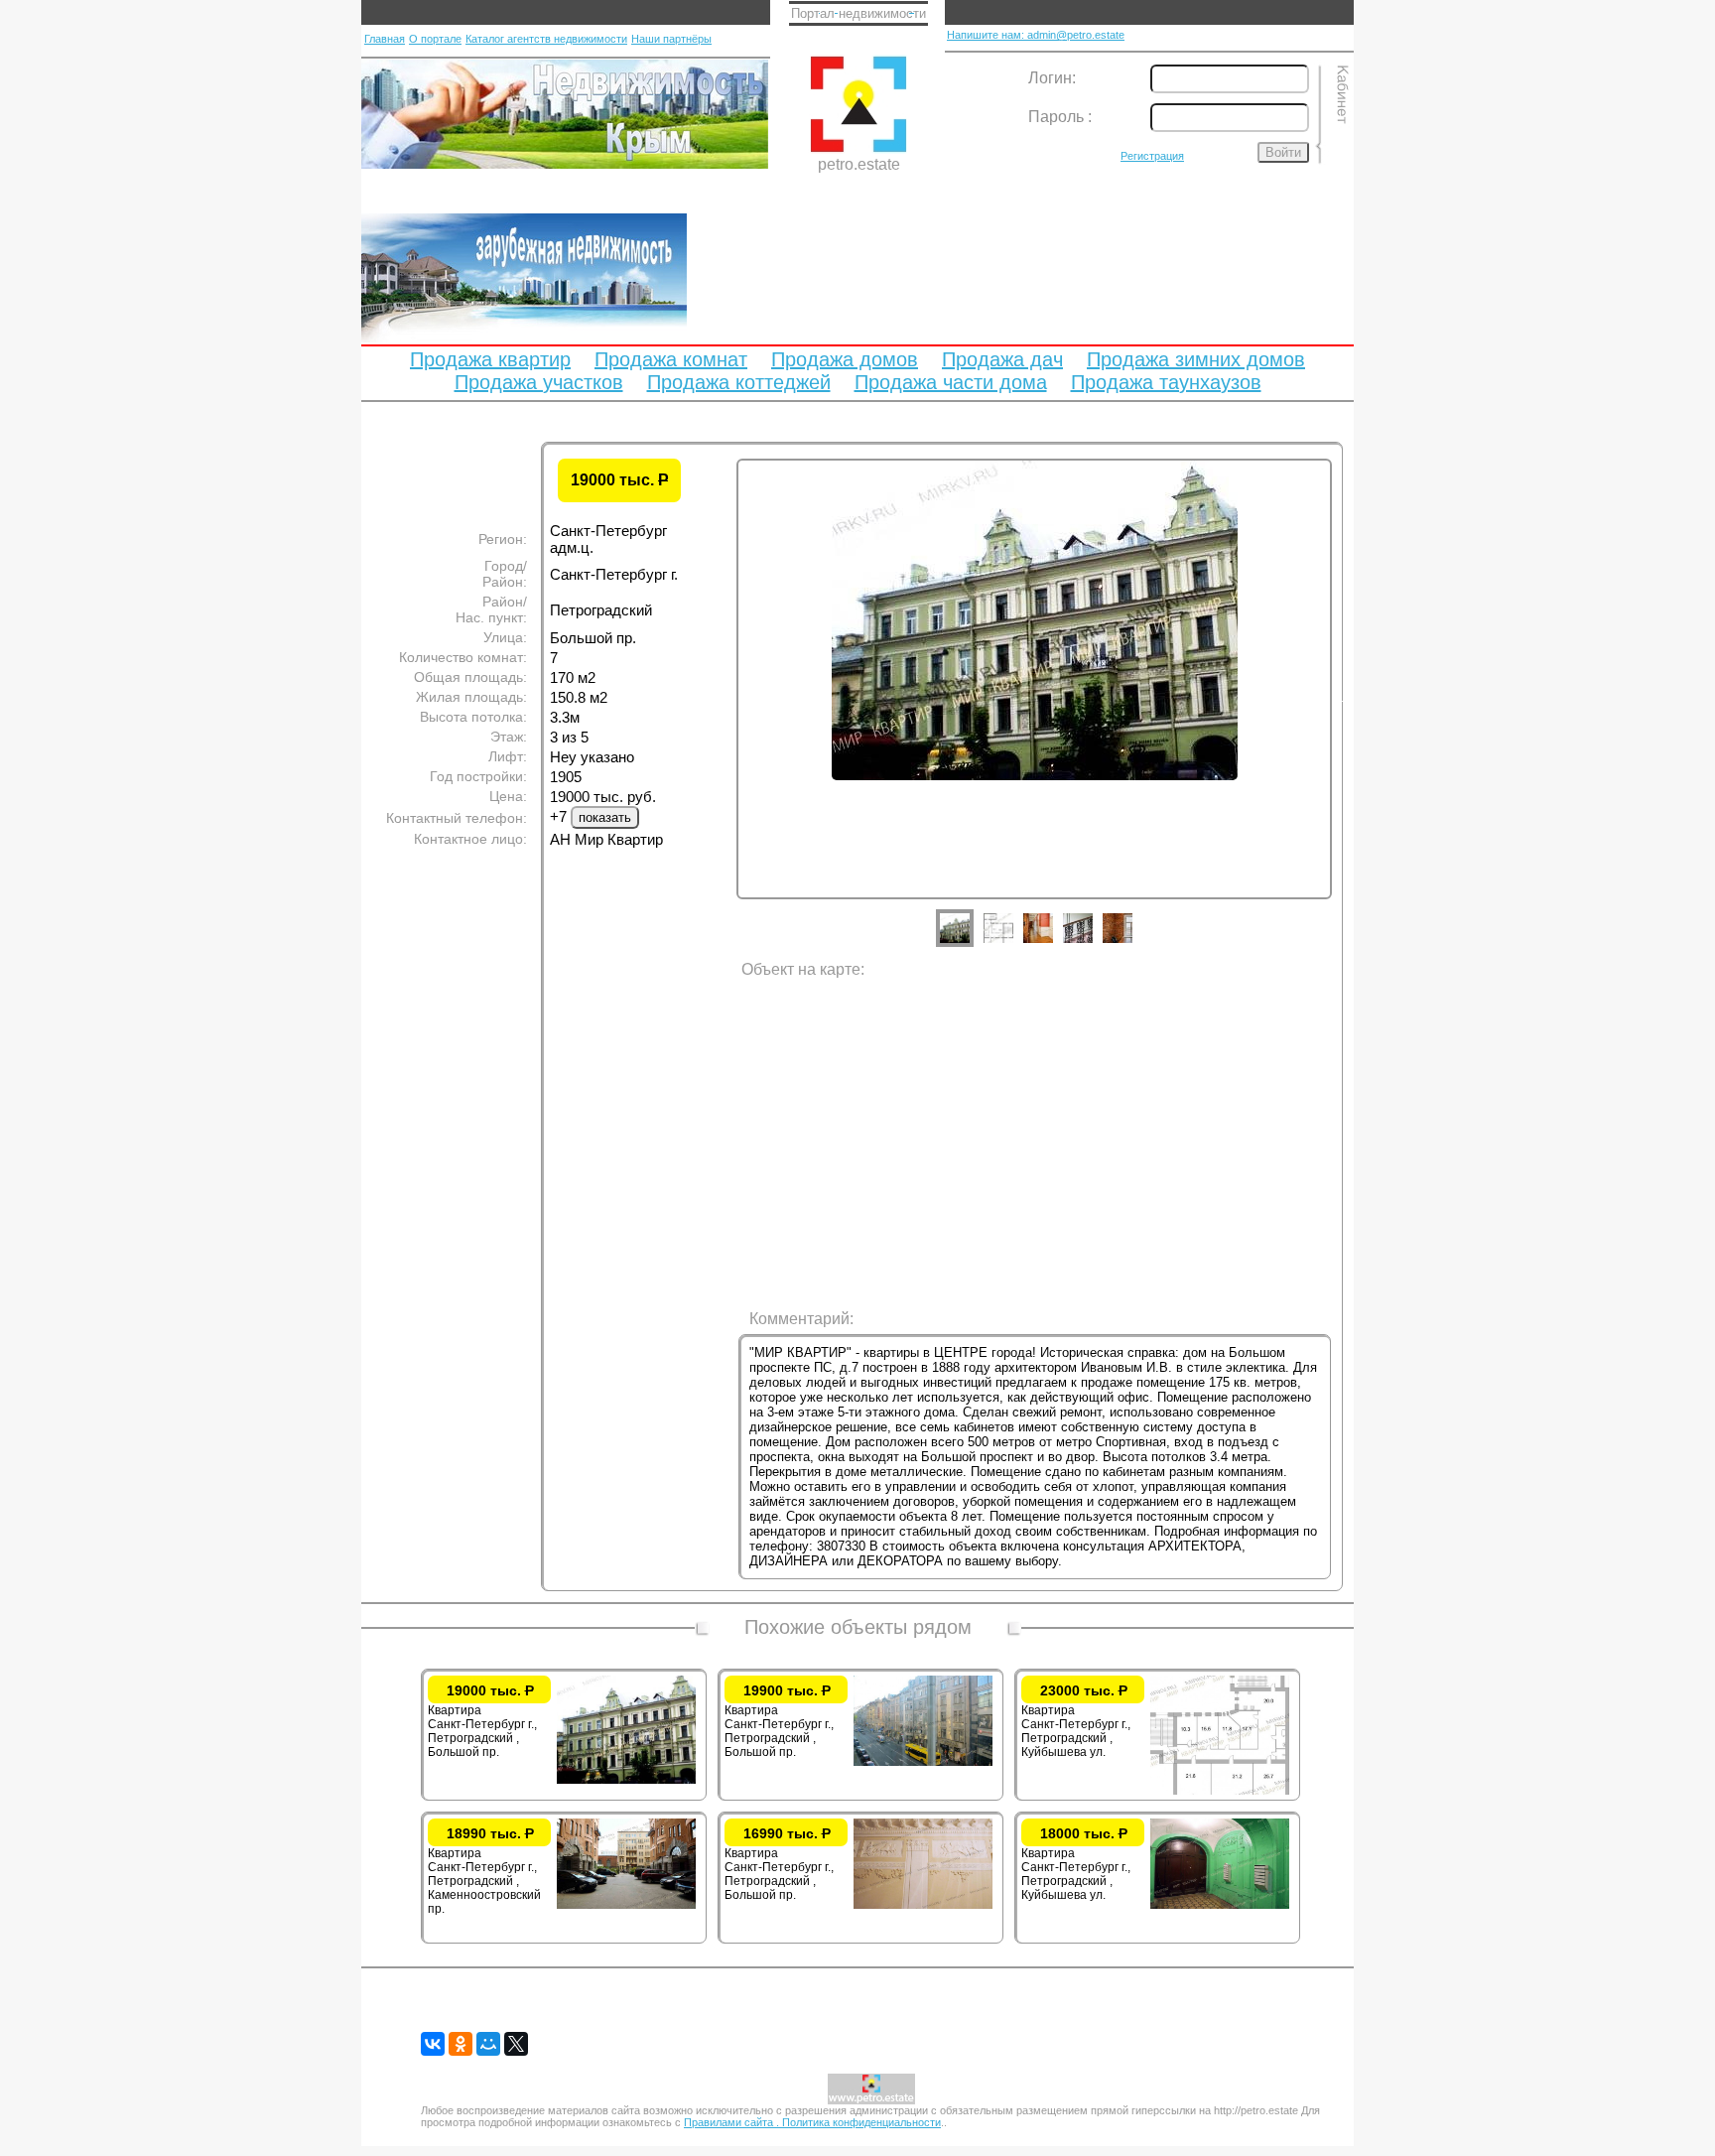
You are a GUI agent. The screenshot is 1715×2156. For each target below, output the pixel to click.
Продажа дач (1002, 359)
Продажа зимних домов (1196, 359)
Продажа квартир (490, 359)
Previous (722, 698)
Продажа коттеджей (739, 382)
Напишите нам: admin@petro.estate (1036, 35)
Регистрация (1152, 156)
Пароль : (1060, 117)
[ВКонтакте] (433, 2044)
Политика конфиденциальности (861, 2122)
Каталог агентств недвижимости (546, 39)
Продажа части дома (951, 382)
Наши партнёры (671, 39)
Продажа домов (845, 359)
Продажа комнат (671, 359)
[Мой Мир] (488, 2044)
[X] (516, 2044)
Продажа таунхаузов (1166, 382)
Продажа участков (539, 382)
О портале (435, 39)
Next (1347, 698)
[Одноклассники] (461, 2044)
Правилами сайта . (733, 2122)
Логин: (1052, 78)
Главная (385, 39)
